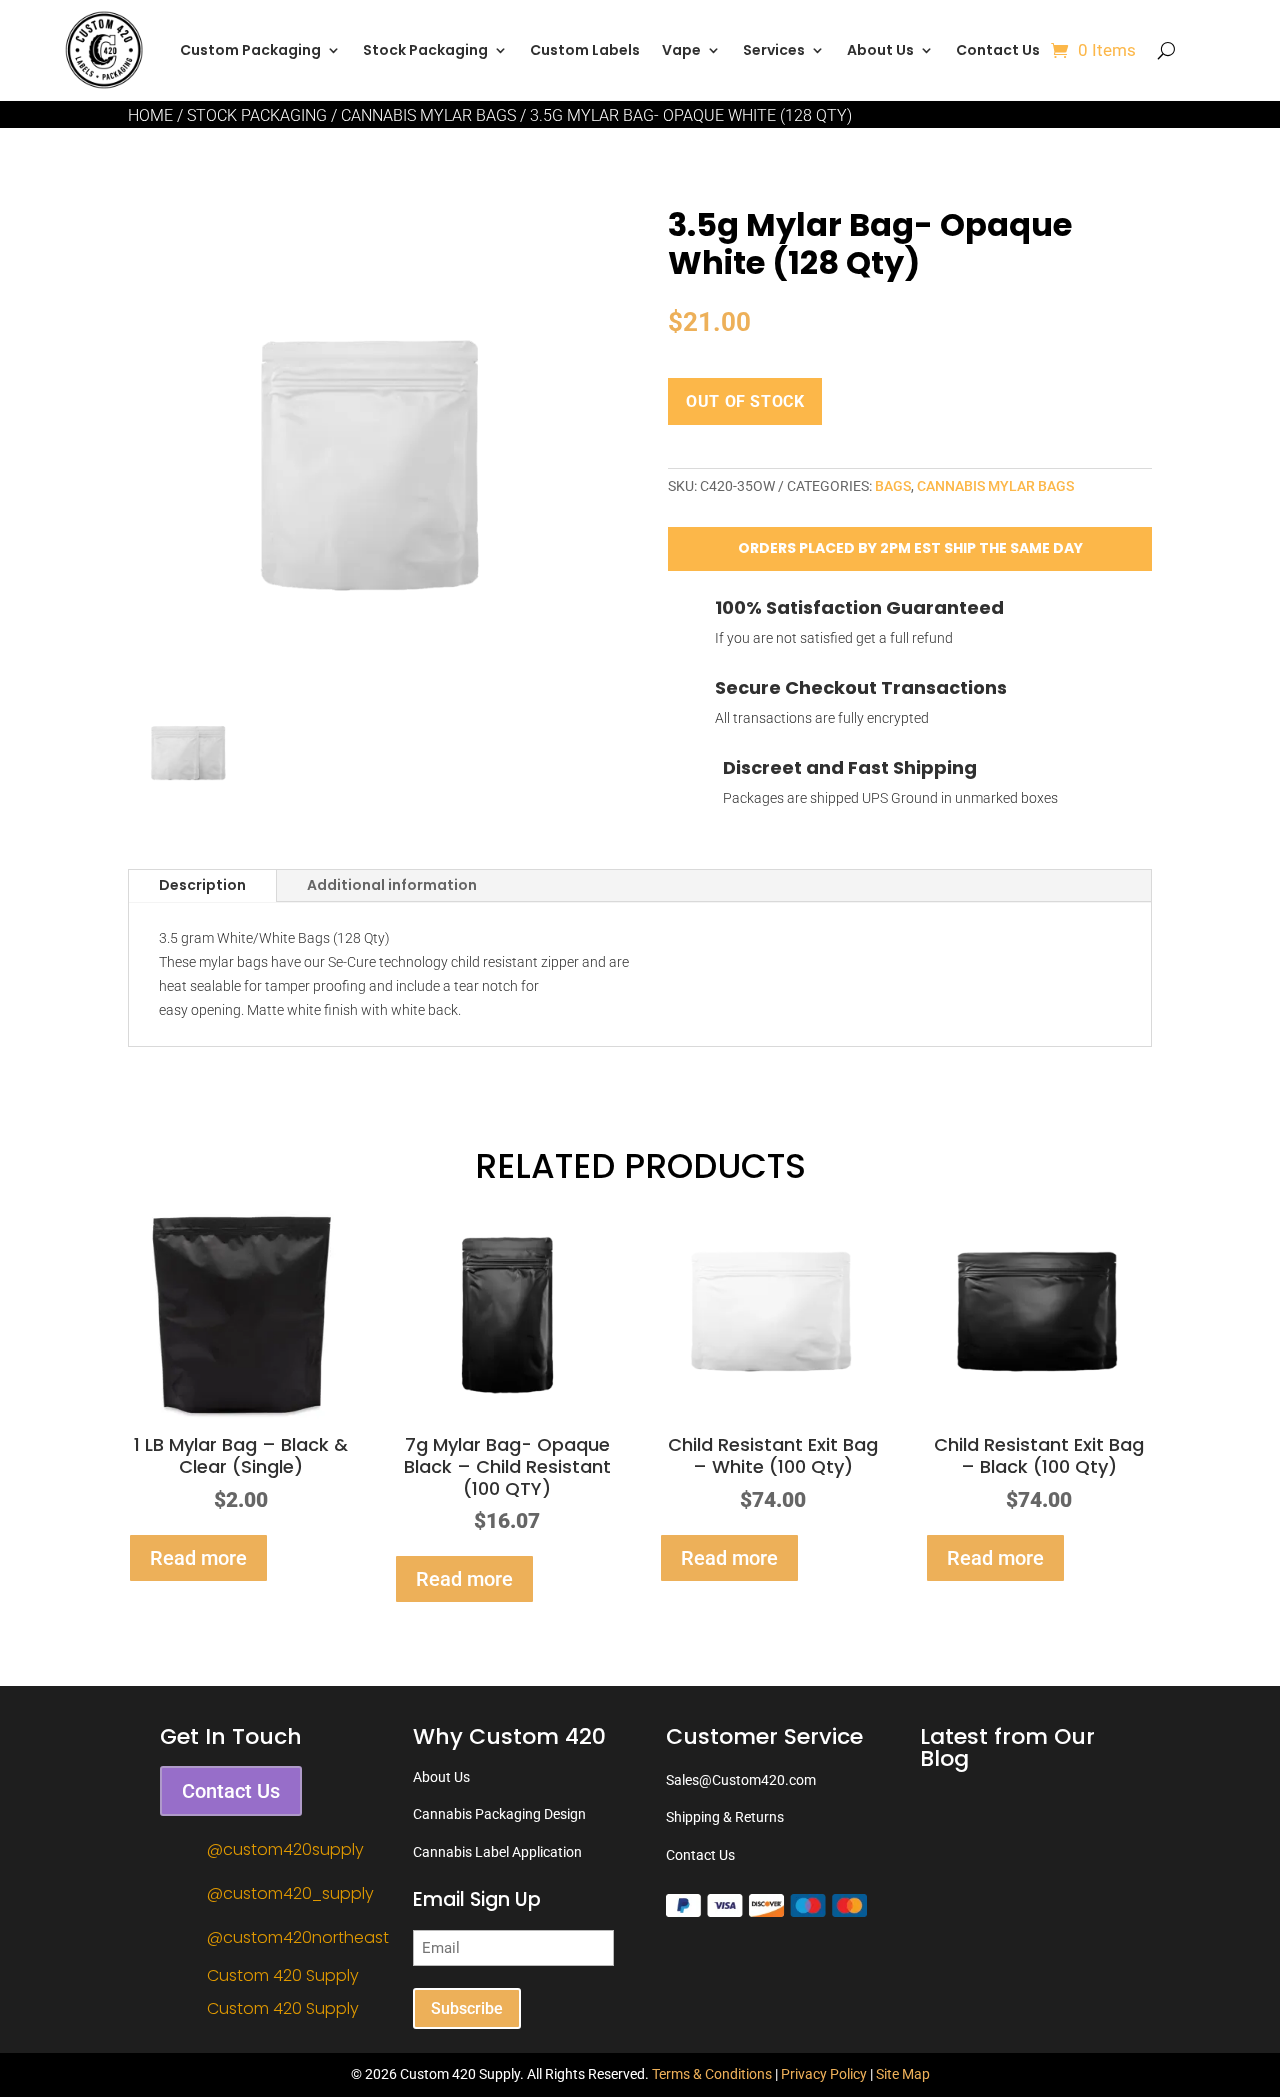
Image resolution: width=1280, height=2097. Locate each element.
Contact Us (998, 50)
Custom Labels (585, 50)
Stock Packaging (257, 115)
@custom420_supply (290, 1893)
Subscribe (467, 2008)
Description (202, 885)
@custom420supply (285, 1849)
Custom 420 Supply (283, 1975)
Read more (198, 1558)
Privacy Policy (824, 2074)
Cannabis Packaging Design (499, 1814)
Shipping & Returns (725, 1817)
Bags (893, 486)
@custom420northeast (298, 1937)
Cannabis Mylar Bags (428, 115)
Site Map (903, 2074)
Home (150, 115)
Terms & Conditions (712, 2074)
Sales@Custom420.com (741, 1780)
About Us (880, 50)
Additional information (392, 885)
